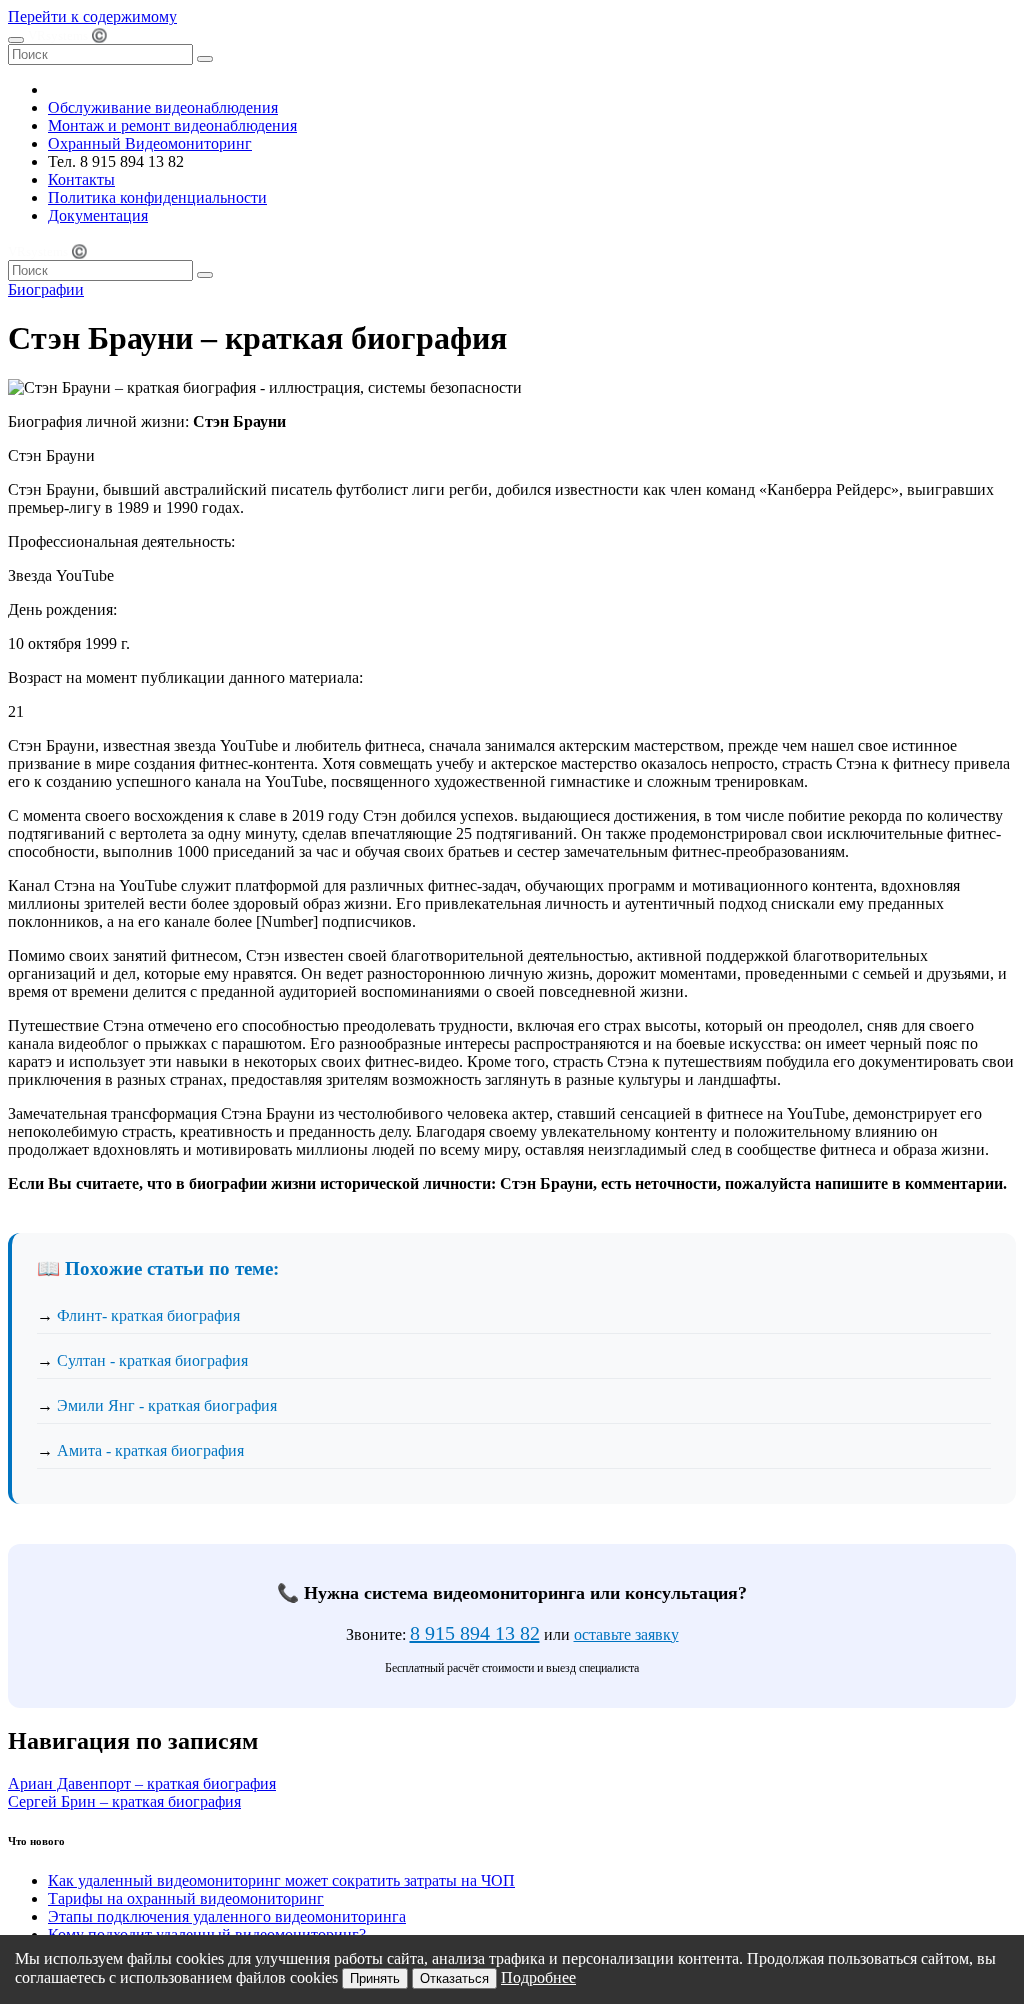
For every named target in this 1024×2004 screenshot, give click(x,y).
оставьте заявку (626, 1634)
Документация (98, 215)
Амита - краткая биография (150, 1450)
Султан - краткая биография (152, 1360)
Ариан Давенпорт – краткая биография (142, 1783)
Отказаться (454, 1978)
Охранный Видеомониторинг (150, 143)
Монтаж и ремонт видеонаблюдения (172, 125)
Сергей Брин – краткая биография (124, 1801)
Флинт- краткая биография (148, 1315)
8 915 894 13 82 (475, 1633)
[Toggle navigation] (16, 40)
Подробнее (538, 1977)
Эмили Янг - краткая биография (167, 1405)
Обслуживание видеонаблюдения (163, 107)
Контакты (81, 179)
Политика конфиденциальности (157, 197)
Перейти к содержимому (92, 16)
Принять (375, 1978)
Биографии (46, 289)
